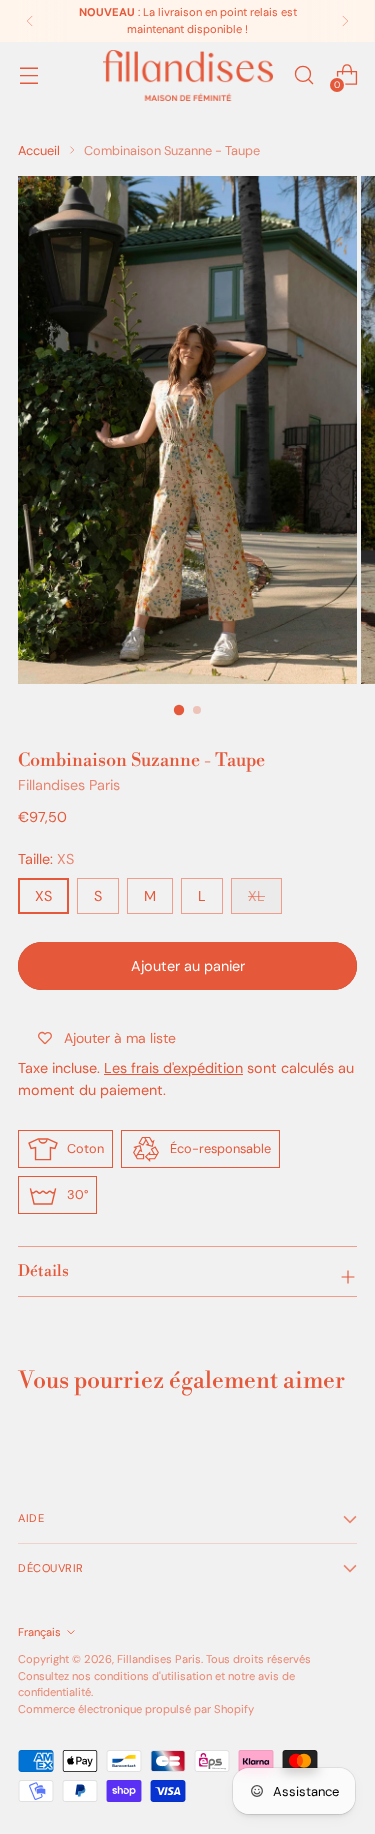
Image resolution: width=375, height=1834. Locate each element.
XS (43, 896)
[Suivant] (345, 21)
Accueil (39, 150)
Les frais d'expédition (173, 1068)
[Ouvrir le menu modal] (28, 75)
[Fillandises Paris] (188, 75)
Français (39, 1632)
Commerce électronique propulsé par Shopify (136, 1709)
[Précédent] (30, 21)
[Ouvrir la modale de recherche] (303, 75)
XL (256, 896)
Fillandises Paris (69, 785)
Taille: (46, 859)
